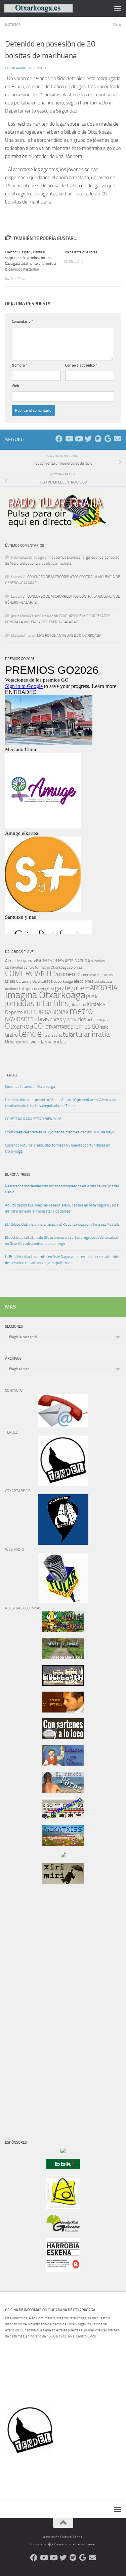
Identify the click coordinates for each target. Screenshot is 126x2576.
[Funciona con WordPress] (50, 2544)
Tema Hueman (86, 2544)
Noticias (13, 25)
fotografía (28, 989)
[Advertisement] (25, 2004)
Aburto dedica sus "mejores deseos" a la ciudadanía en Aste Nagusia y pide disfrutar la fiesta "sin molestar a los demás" (62, 1208)
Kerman (19, 68)
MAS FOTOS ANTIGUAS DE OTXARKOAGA (69, 636)
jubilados (78, 1004)
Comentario (22, 322)
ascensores (49, 960)
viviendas (55, 1042)
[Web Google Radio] (108, 439)
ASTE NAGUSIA (77, 961)
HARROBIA (101, 988)
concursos (105, 975)
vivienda (36, 1042)
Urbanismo (16, 1042)
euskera (12, 989)
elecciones (84, 981)
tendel (31, 1033)
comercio (70, 974)
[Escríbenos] (117, 439)
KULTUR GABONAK (46, 1012)
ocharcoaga (97, 1020)
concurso (89, 975)
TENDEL (11, 1075)
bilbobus (98, 961)
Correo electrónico (81, 365)
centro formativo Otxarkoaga (46, 967)
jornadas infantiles (37, 1003)
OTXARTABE (58, 1027)
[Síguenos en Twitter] (88, 439)
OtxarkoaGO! (25, 1026)
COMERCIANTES (32, 973)
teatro (11, 1035)
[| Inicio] (50, 8)
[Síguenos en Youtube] (69, 439)
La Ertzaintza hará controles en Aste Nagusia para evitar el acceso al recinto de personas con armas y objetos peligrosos (62, 1260)
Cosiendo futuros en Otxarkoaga (30, 1087)
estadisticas (103, 982)
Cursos (47, 981)
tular (69, 1034)
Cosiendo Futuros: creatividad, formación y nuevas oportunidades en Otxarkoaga (58, 1148)
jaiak (92, 996)
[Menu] (118, 8)
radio (104, 1027)
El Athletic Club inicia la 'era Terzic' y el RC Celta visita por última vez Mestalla (62, 1224)
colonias (76, 967)
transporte (53, 1035)
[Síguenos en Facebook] (59, 439)
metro (81, 1011)
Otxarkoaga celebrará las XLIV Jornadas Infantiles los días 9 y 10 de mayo (60, 1132)
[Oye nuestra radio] (98, 439)
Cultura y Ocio (28, 981)
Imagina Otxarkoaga (45, 995)
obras (42, 1019)
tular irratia (93, 1034)
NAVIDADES (19, 1019)
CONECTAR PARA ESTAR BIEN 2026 (33, 1119)
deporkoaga (63, 981)
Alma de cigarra (19, 961)
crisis (10, 981)
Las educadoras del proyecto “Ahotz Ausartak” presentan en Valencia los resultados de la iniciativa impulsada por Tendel (60, 1103)
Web (15, 386)
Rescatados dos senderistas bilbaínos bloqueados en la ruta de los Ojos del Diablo (62, 1189)
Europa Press (18, 1175)
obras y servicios (68, 1019)
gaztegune (70, 988)
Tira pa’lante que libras (80, 252)
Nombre (19, 365)
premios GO (85, 1027)
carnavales (14, 967)
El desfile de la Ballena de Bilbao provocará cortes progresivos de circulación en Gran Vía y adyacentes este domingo (63, 1241)
